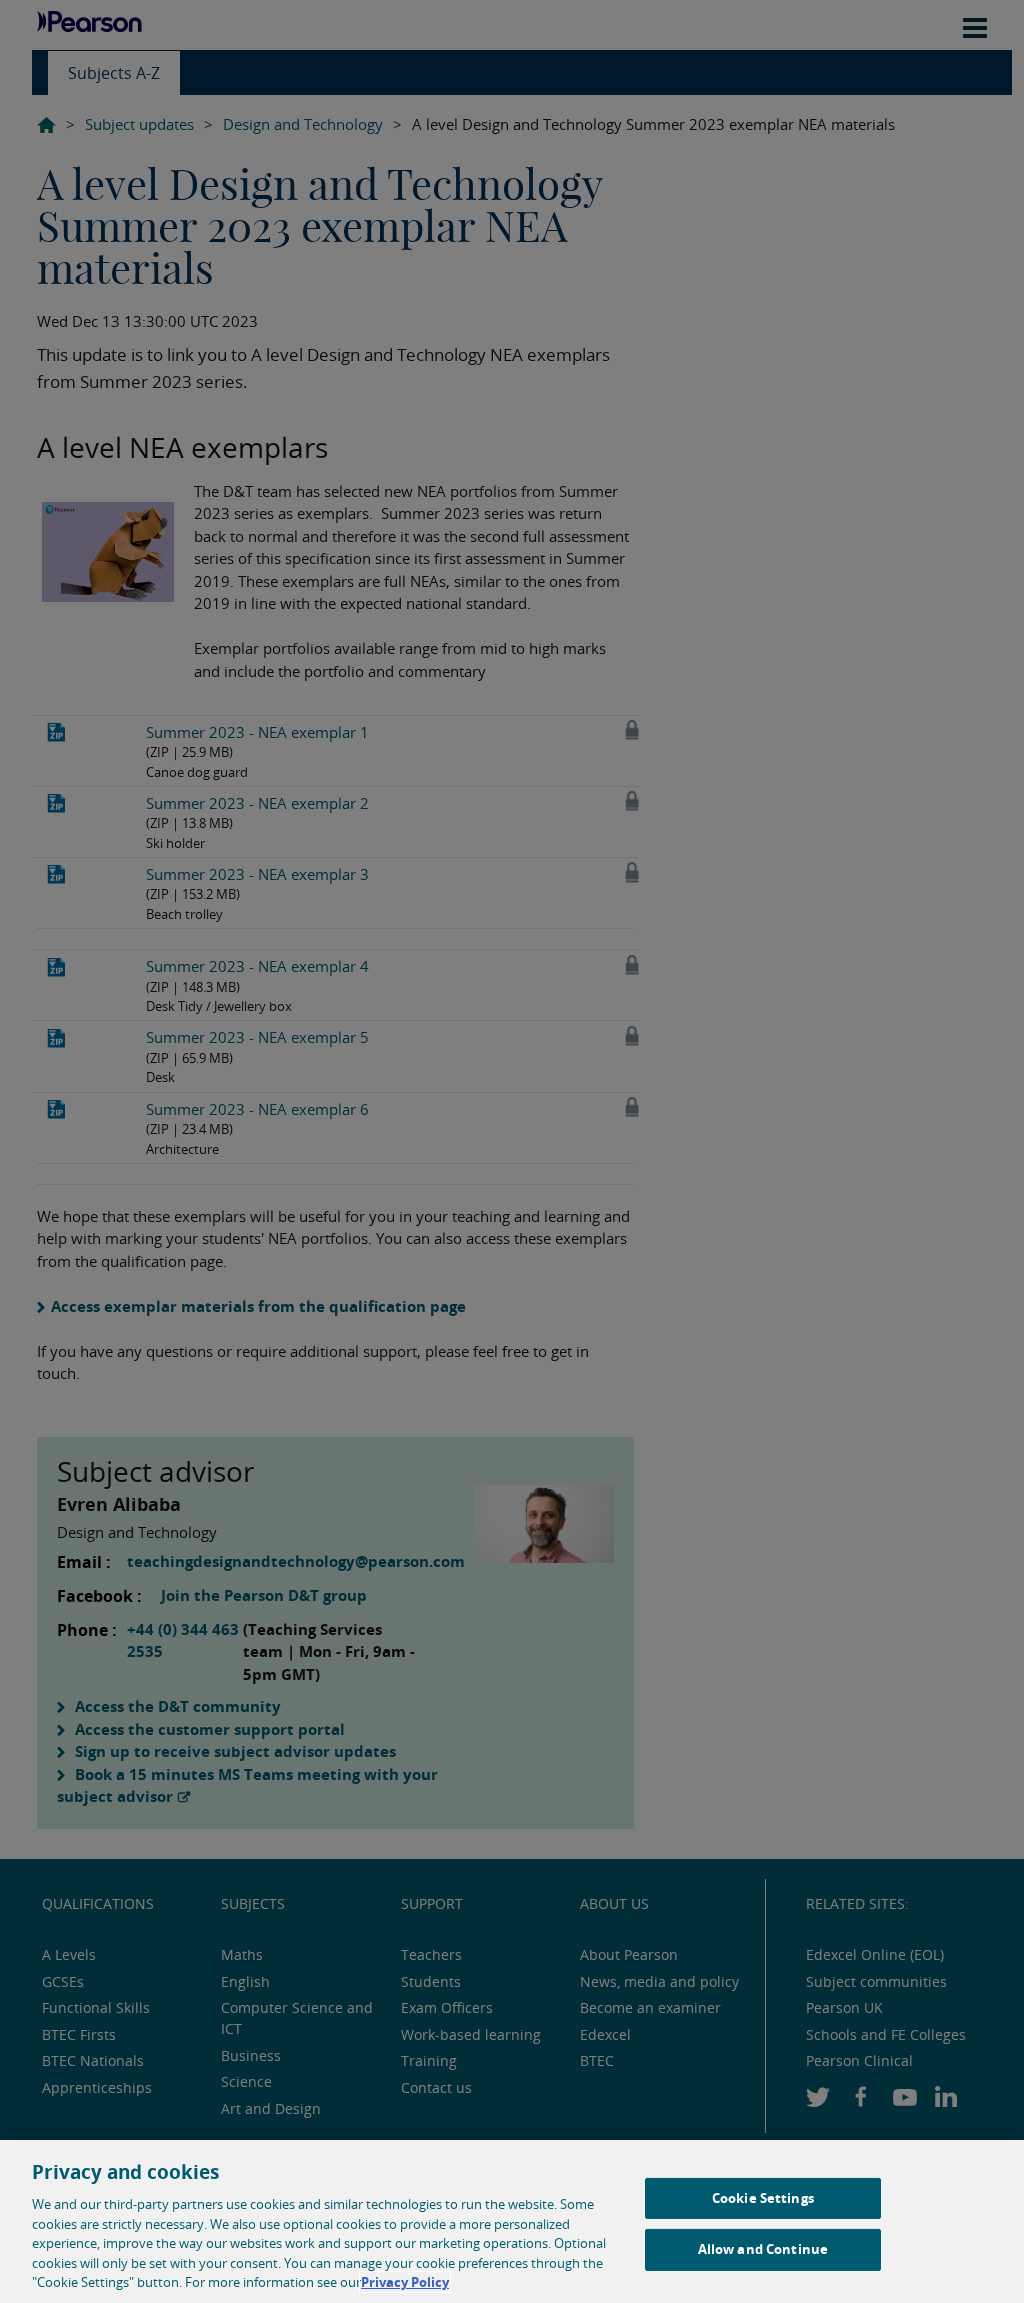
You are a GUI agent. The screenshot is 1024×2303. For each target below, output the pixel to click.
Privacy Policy (405, 2282)
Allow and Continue (763, 2249)
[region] (512, 2221)
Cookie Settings (763, 2198)
